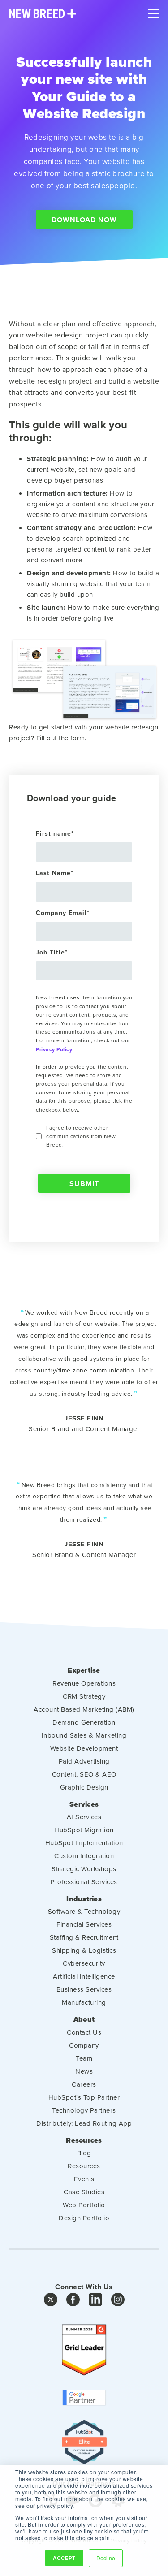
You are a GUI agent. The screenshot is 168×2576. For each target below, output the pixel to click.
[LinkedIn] (95, 2302)
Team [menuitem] (84, 2058)
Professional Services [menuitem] (84, 1882)
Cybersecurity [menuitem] (84, 1963)
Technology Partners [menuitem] (84, 2110)
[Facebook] (73, 2302)
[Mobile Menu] (153, 12)
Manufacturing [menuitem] (84, 2002)
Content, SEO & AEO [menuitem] (84, 1774)
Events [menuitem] (84, 2179)
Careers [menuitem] (84, 2084)
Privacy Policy (54, 1049)
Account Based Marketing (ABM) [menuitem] (84, 1709)
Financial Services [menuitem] (84, 1924)
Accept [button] (64, 2558)
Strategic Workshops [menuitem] (84, 1869)
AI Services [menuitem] (84, 1817)
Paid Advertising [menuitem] (84, 1761)
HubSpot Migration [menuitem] (84, 1830)
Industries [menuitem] (84, 1899)
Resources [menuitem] (84, 2140)
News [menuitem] (84, 2071)
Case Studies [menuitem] (84, 2192)
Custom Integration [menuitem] (84, 1856)
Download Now (84, 220)
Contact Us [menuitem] (84, 2032)
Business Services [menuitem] (84, 1989)
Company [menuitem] (84, 2045)
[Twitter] (51, 2302)
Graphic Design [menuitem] (84, 1787)
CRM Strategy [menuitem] (84, 1696)
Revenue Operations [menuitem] (84, 1683)
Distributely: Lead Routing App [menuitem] (84, 2123)
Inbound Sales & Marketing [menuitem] (84, 1735)
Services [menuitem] (84, 1804)
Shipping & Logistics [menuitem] (84, 1950)
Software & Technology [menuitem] (84, 1911)
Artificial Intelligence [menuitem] (84, 1976)
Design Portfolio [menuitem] (84, 2218)
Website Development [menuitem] (84, 1748)
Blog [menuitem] (84, 2153)
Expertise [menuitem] (84, 1670)
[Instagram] (118, 2302)
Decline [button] (106, 2558)
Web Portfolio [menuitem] (84, 2205)
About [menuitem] (84, 2019)
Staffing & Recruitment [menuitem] (84, 1937)
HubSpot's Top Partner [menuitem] (84, 2097)
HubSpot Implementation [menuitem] (84, 1843)
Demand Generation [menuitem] (84, 1722)
